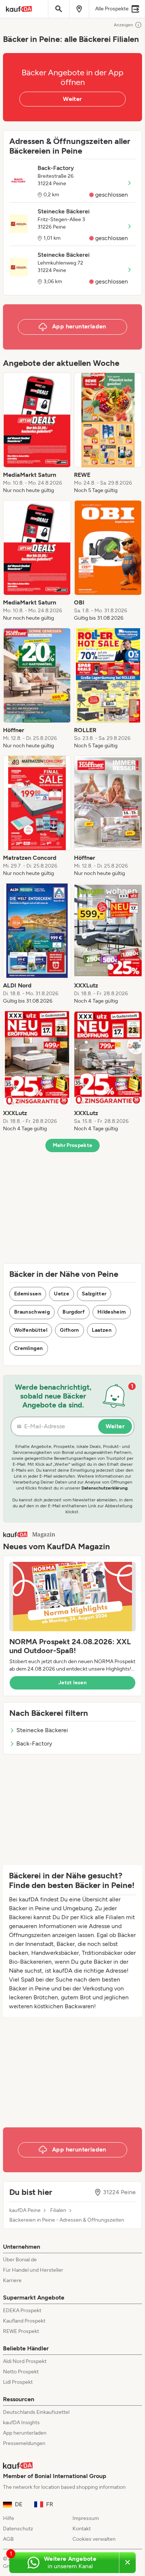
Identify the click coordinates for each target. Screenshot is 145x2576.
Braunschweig (32, 1312)
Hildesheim (112, 1312)
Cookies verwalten (94, 2539)
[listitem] (37, 433)
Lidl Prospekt (18, 2382)
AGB (8, 2539)
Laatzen (102, 1330)
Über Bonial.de (20, 2260)
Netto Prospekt (21, 2372)
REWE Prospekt (21, 2331)
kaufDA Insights (21, 2423)
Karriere (12, 2280)
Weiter (72, 99)
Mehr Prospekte (73, 1145)
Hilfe (9, 2518)
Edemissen (28, 1294)
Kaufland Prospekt (24, 2321)
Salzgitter (94, 1294)
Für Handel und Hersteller (33, 2270)
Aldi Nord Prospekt (25, 2361)
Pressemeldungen (24, 2443)
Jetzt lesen (72, 1683)
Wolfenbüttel (31, 1330)
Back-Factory (34, 1743)
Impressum (86, 2518)
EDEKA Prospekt (22, 2310)
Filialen (58, 2210)
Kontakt (82, 2529)
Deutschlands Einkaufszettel (36, 2412)
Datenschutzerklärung (104, 1488)
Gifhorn (69, 1330)
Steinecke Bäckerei (42, 1730)
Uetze (62, 1294)
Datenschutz (18, 2529)
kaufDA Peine (25, 2210)
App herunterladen (25, 2433)
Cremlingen (29, 1348)
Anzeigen (123, 25)
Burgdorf (74, 1312)
